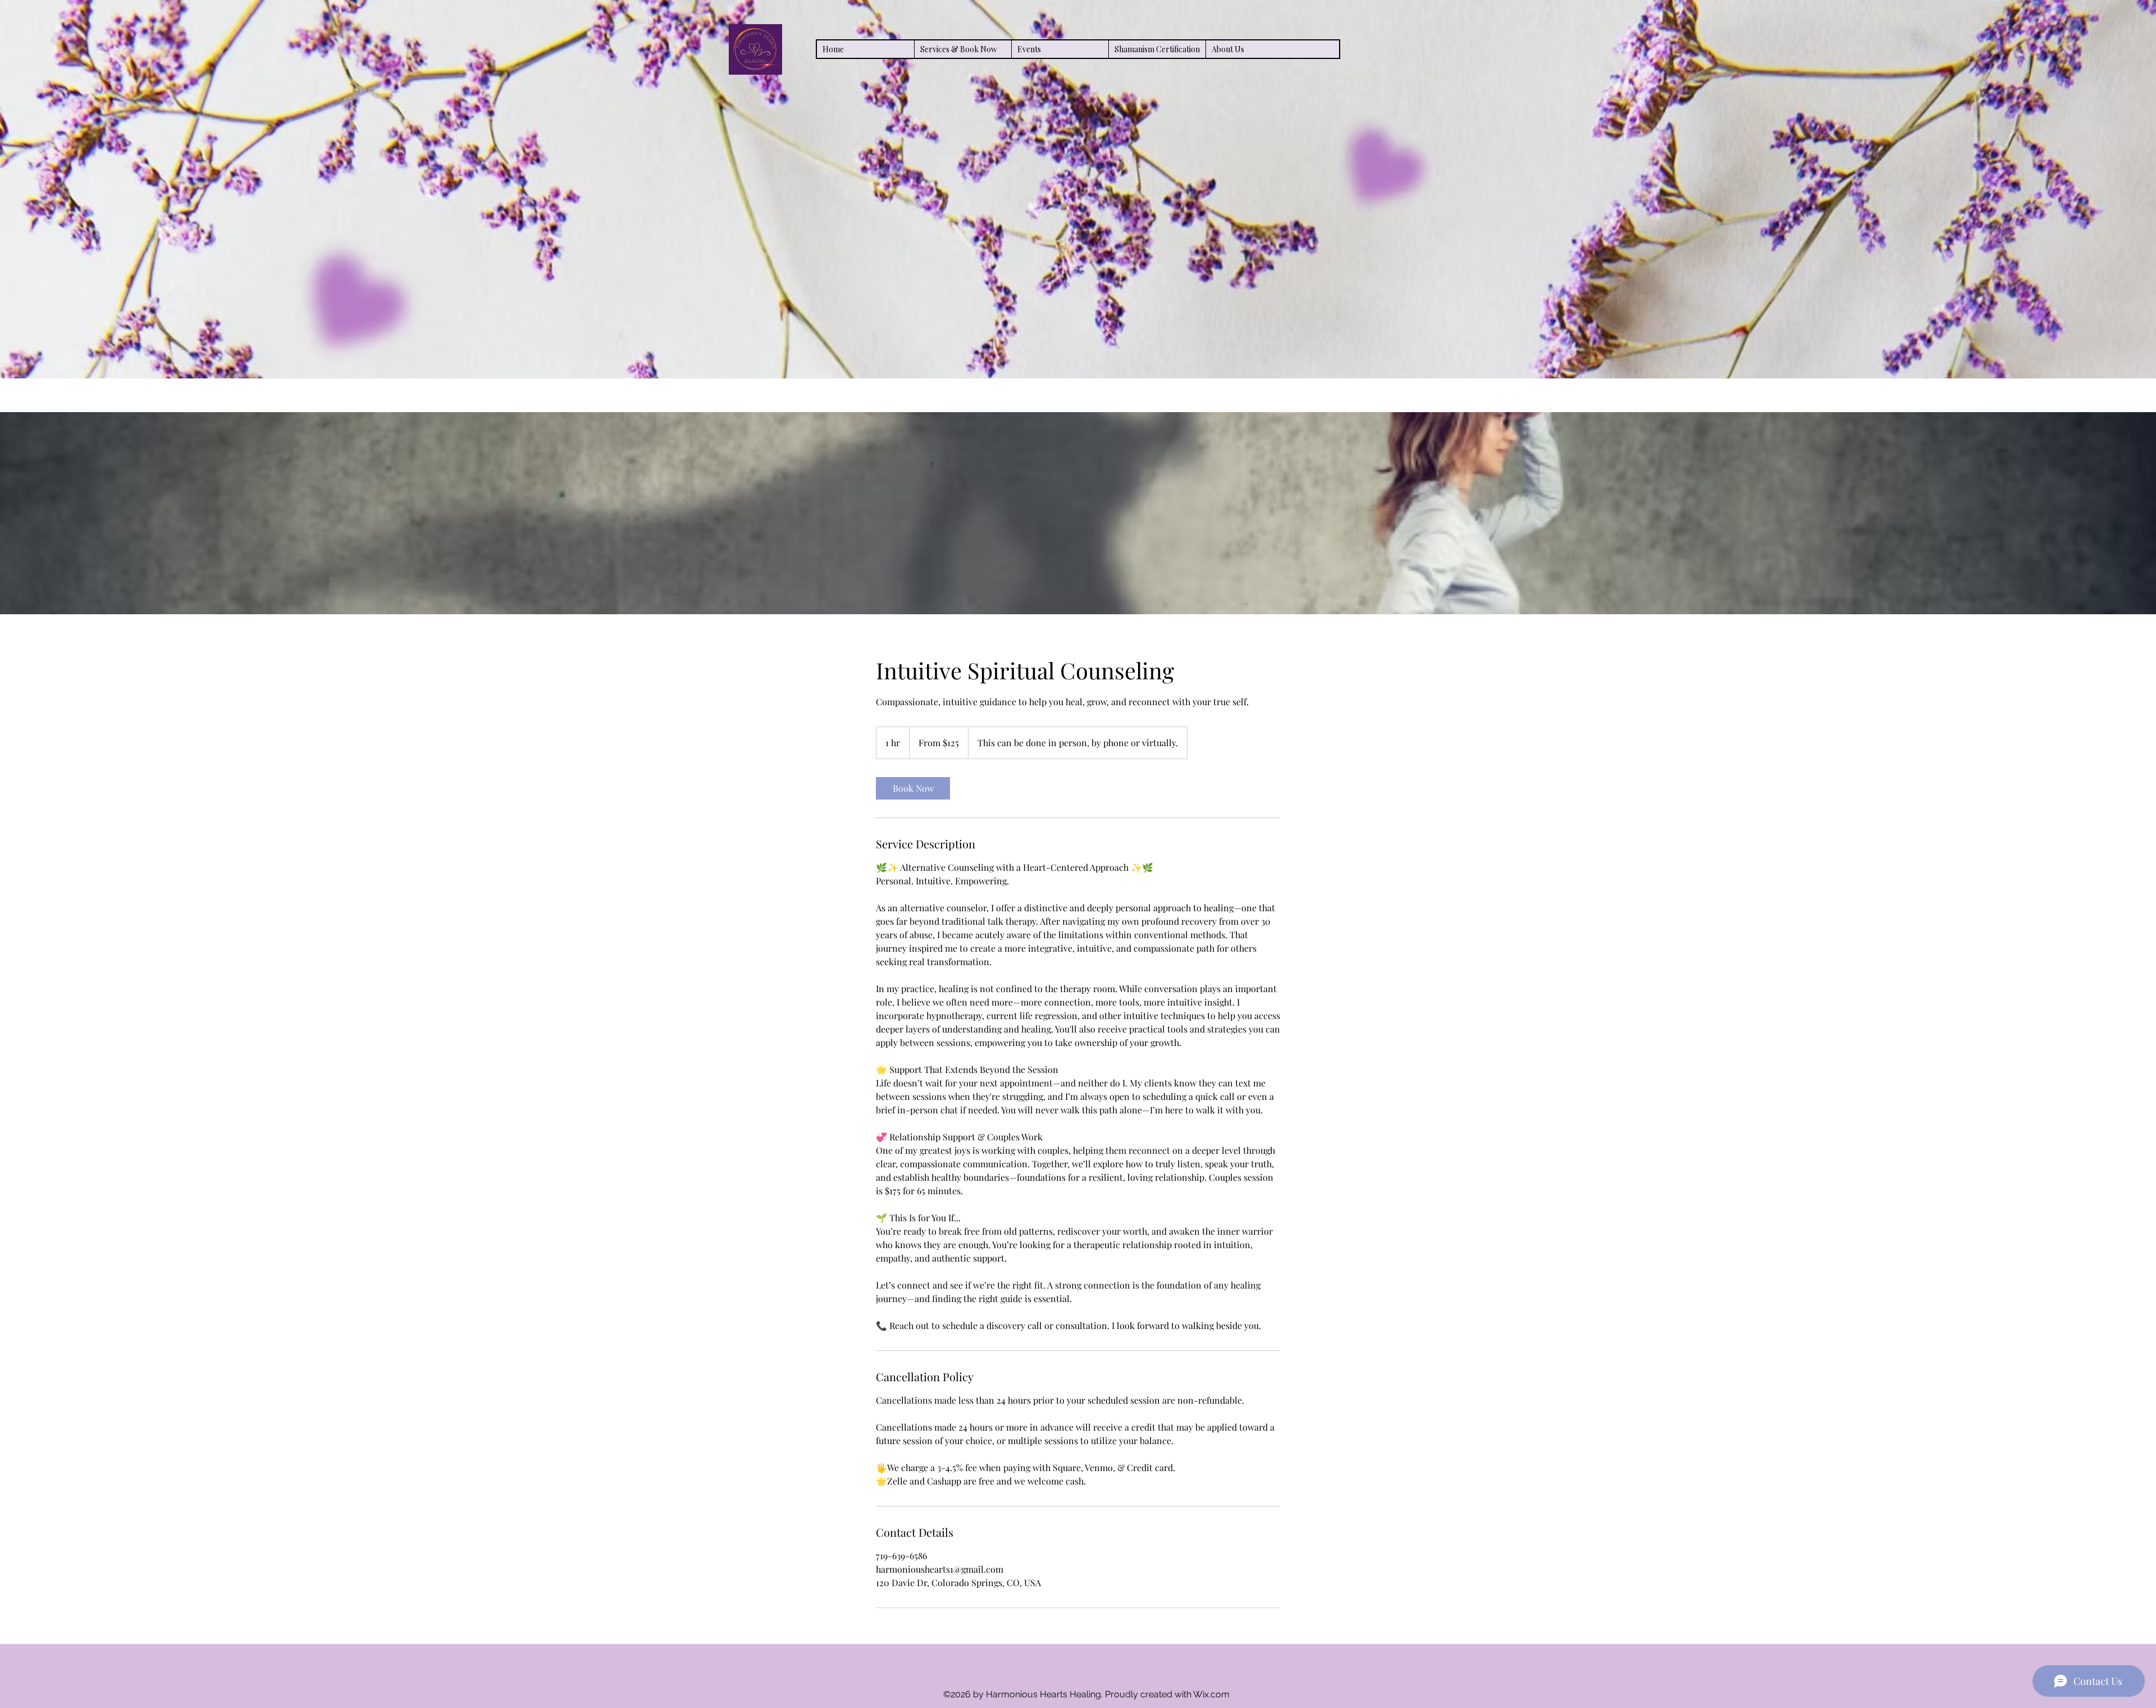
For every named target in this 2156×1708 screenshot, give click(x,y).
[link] (913, 788)
